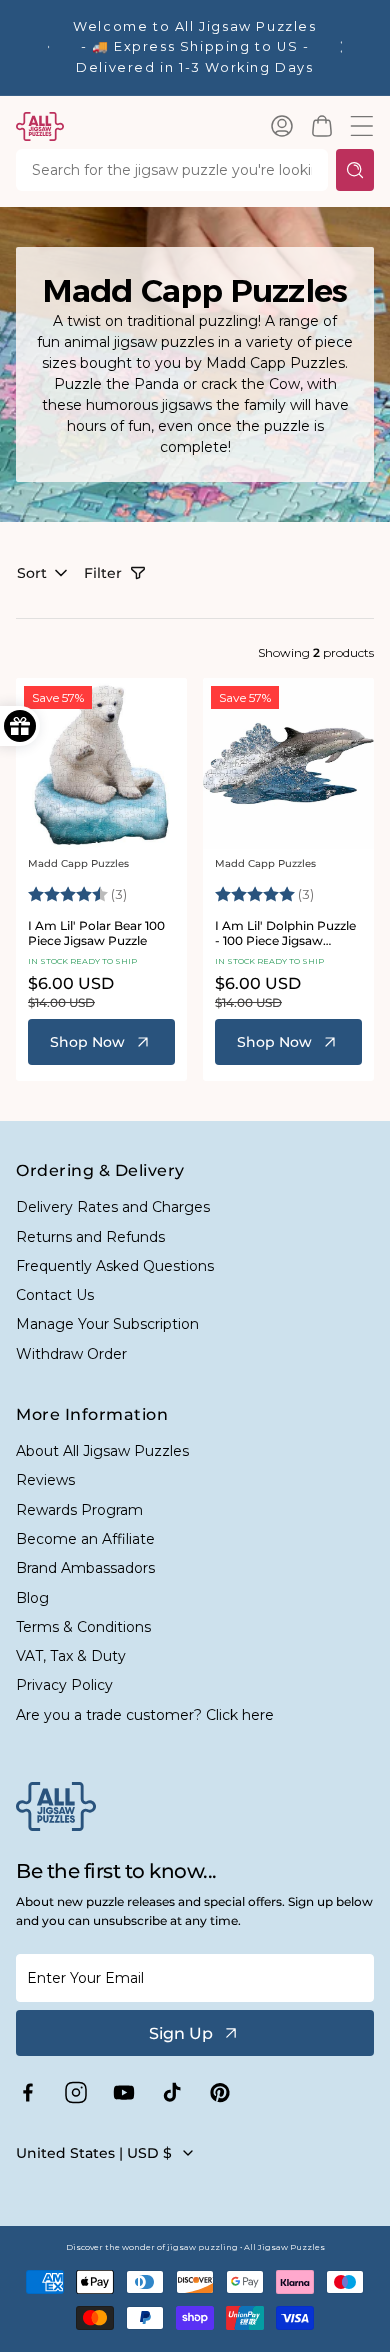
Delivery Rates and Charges (113, 1207)
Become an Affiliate (85, 1539)
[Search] (355, 170)
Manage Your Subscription (107, 1324)
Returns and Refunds (90, 1237)
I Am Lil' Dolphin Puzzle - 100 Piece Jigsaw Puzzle (285, 933)
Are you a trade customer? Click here (145, 1715)
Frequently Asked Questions (115, 1266)
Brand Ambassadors (85, 1568)
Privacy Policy (64, 1685)
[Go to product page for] (101, 763)
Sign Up (181, 2033)
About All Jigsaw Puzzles (102, 1451)
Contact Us (55, 1295)
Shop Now (87, 1042)
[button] (322, 126)
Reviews (45, 1480)
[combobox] (172, 170)
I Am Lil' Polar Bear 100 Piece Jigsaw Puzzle (96, 933)
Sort (32, 573)
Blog (32, 1598)
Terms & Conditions (83, 1627)
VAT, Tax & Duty (71, 1656)
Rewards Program (79, 1510)
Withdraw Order (71, 1354)
